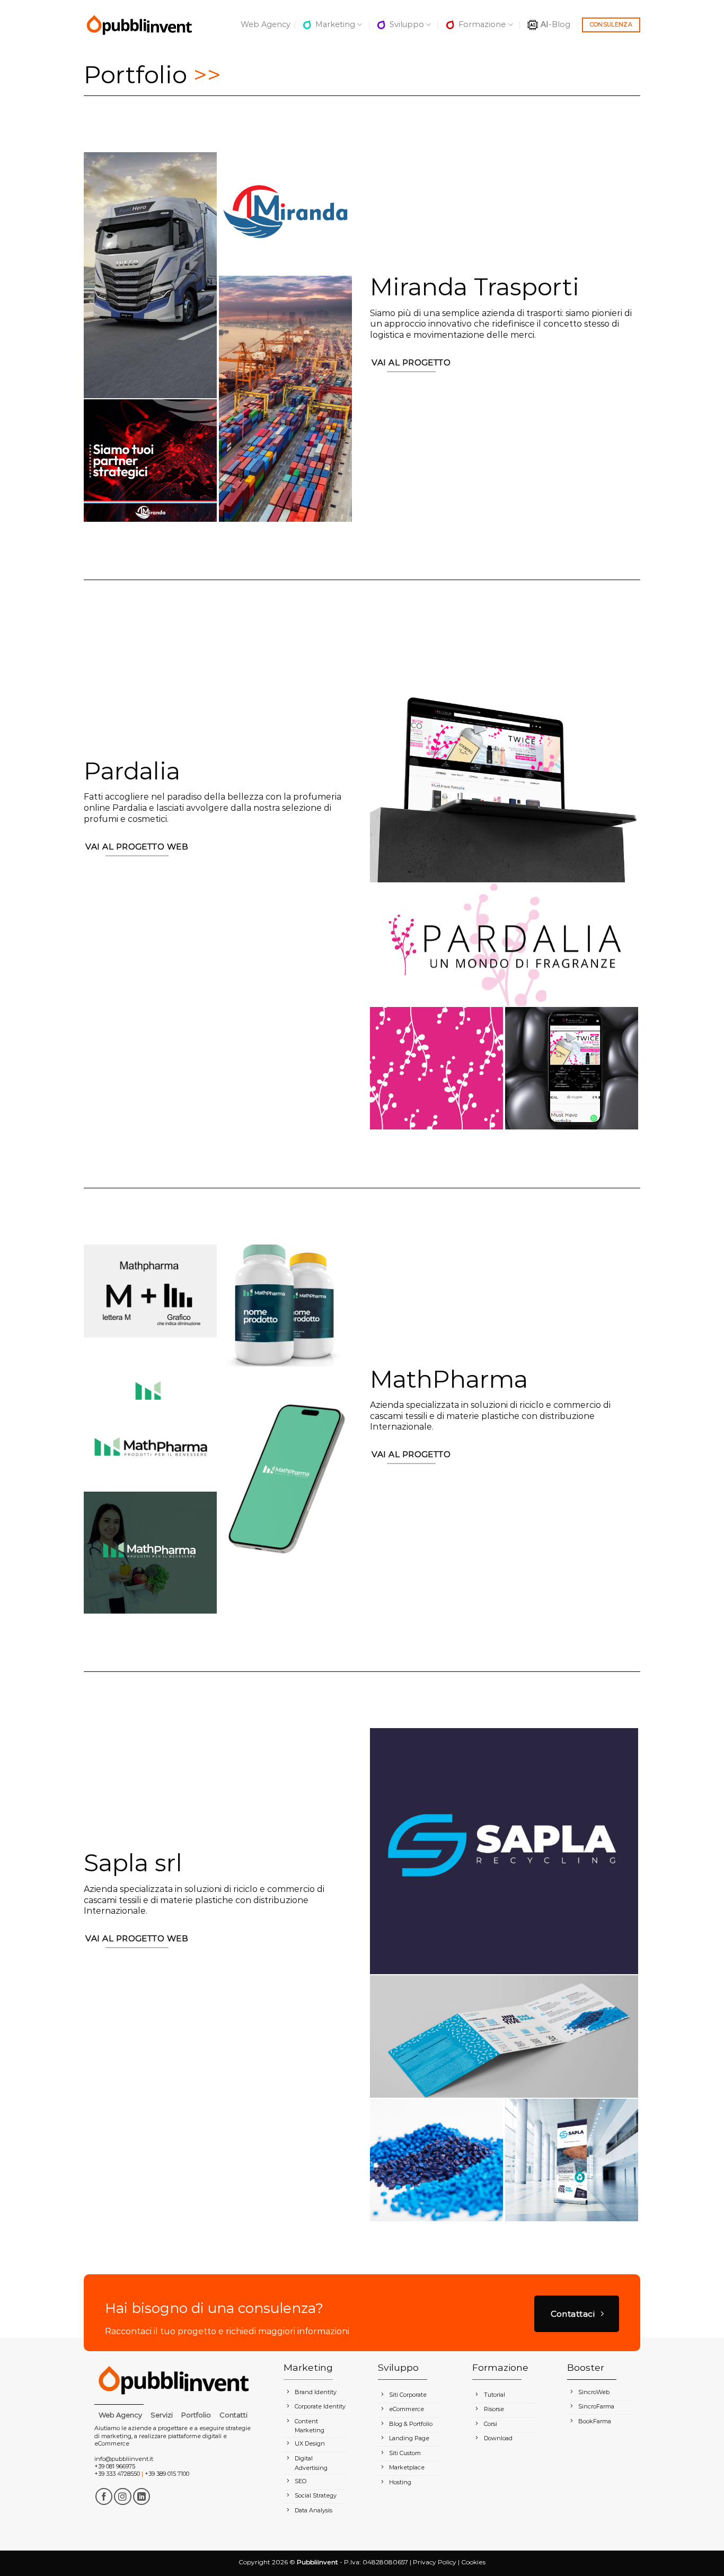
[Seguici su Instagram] (123, 2497)
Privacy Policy (435, 2562)
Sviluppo (407, 24)
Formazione (482, 24)
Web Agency (266, 24)
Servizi (162, 2415)
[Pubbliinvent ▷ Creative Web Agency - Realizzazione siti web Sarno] (139, 25)
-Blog (555, 24)
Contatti (233, 2415)
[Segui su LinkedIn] (142, 2497)
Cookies (473, 2562)
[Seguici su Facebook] (104, 2497)
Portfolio (196, 2415)
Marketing (335, 24)
